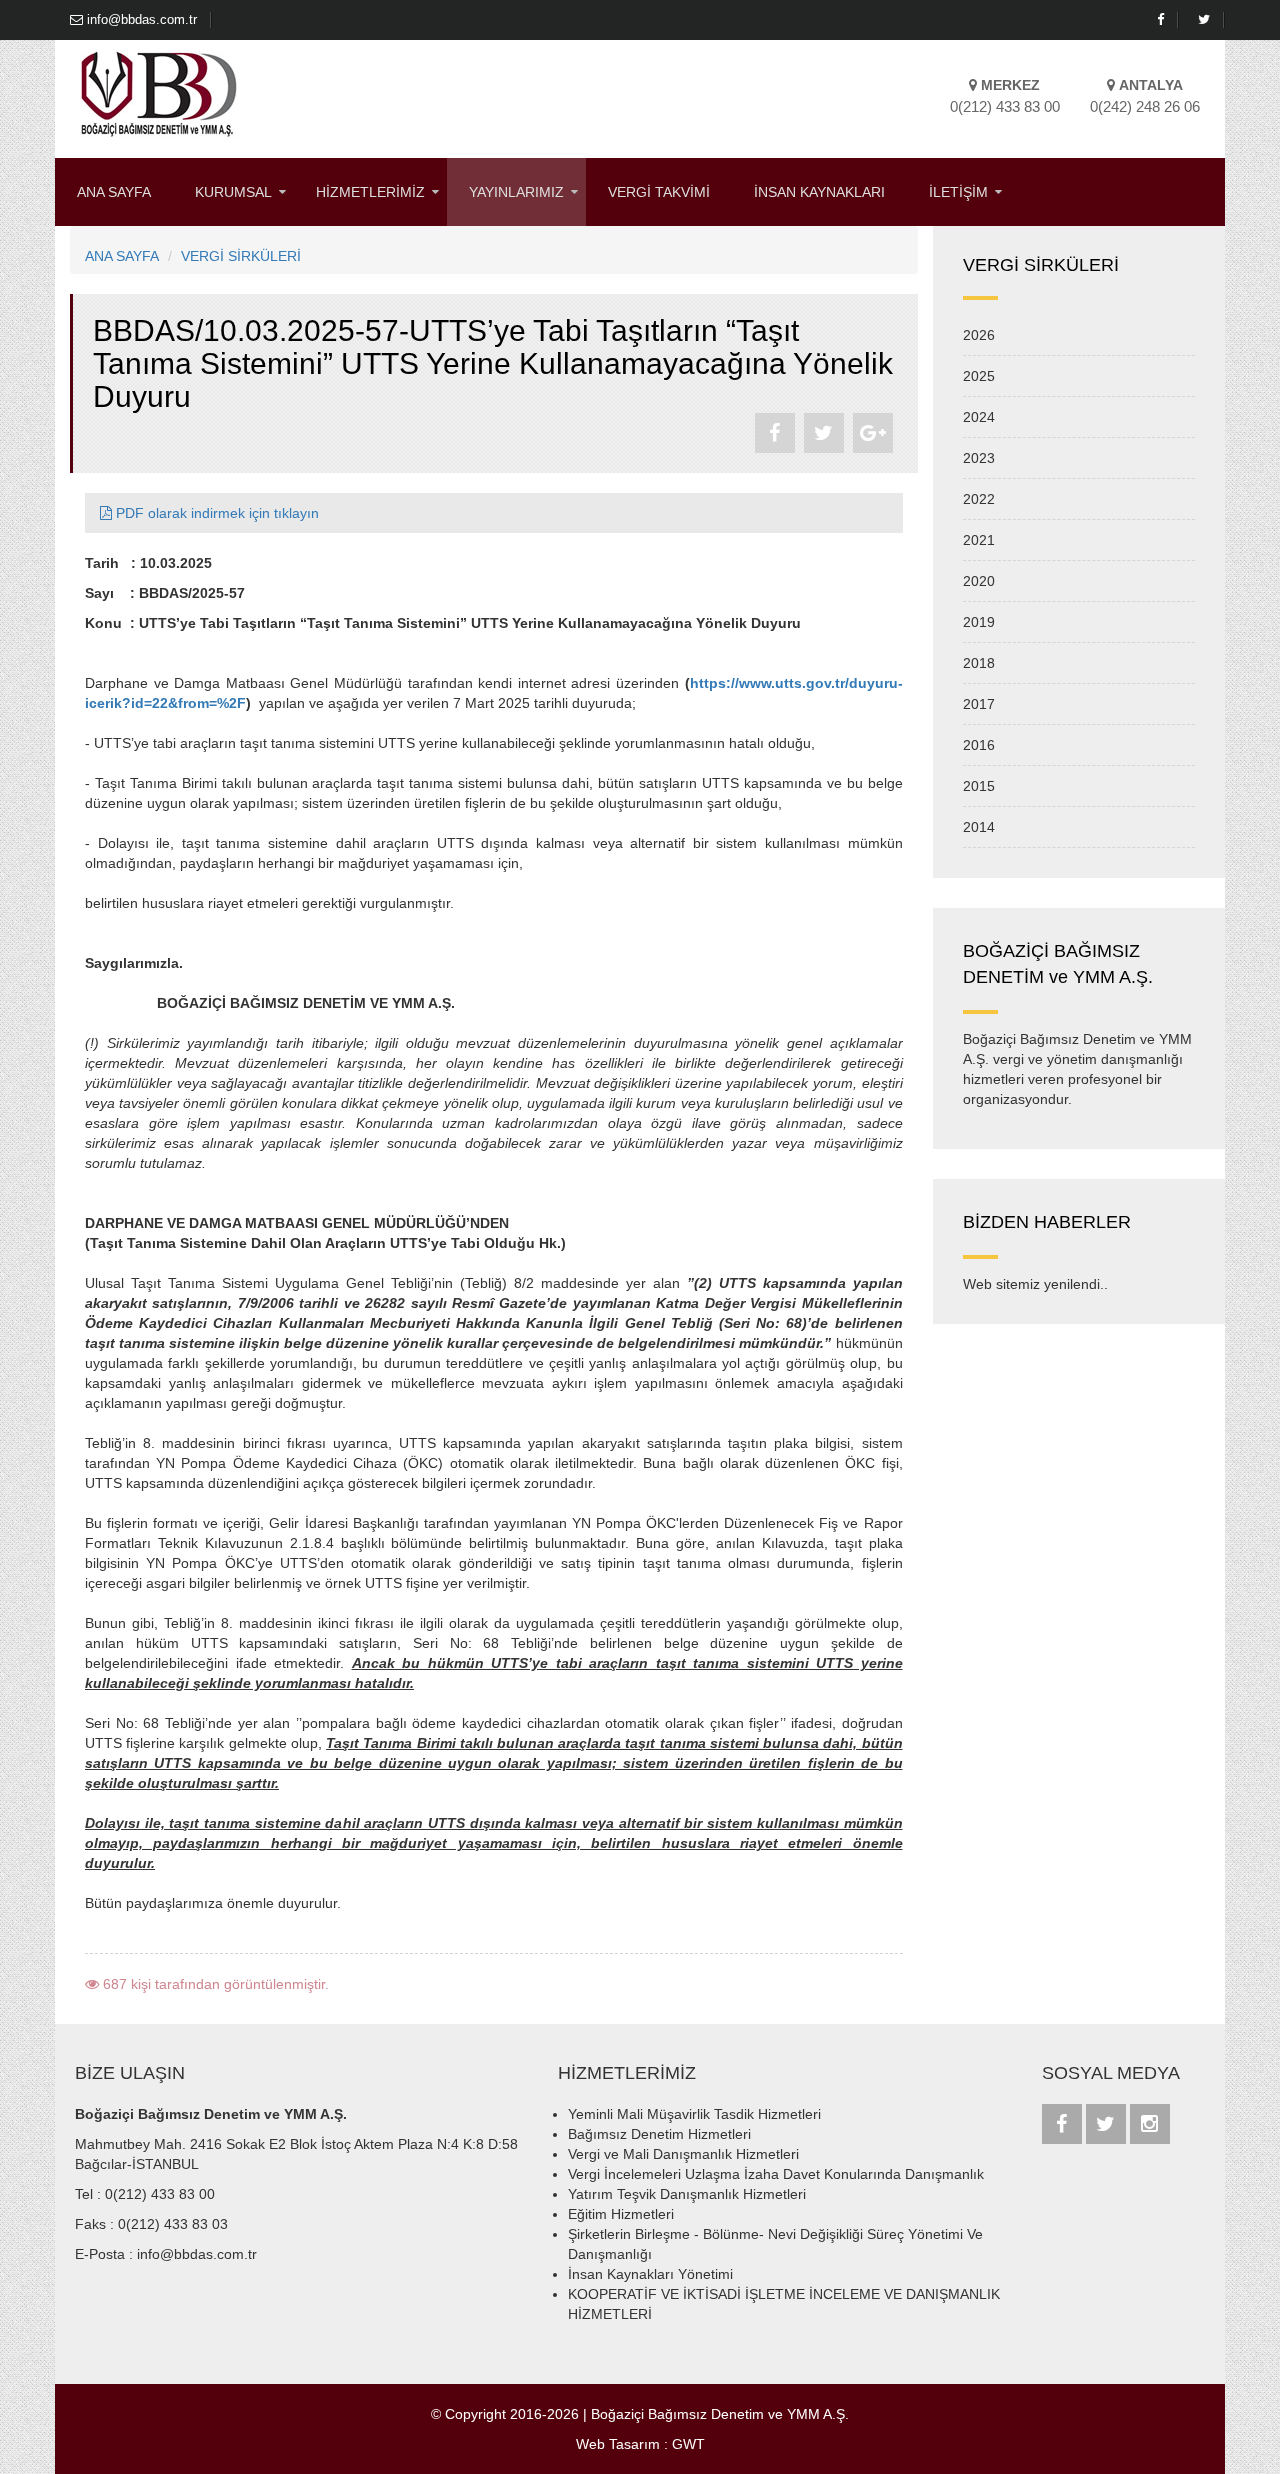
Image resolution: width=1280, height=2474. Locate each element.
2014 (979, 827)
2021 (979, 540)
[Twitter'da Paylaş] (824, 433)
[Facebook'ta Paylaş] (775, 433)
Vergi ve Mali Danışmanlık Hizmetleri (683, 2154)
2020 (979, 581)
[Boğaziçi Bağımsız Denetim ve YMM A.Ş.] (159, 93)
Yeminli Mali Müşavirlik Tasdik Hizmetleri (694, 2114)
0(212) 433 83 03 (173, 2224)
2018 (979, 663)
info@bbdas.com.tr (140, 19)
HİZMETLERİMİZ (370, 192)
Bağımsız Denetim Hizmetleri (659, 2134)
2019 (979, 622)
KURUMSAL (233, 192)
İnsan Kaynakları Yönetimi (650, 2274)
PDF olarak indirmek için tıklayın (215, 513)
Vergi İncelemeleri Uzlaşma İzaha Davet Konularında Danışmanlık (776, 2174)
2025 (979, 376)
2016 (979, 745)
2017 (979, 704)
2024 (979, 417)
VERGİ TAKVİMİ (659, 192)
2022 (979, 499)
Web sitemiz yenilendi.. (1035, 1284)
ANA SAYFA (114, 192)
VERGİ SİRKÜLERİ (241, 256)
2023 (979, 458)
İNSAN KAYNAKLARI (819, 192)
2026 (979, 335)
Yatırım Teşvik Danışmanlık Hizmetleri (687, 2194)
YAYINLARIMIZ (516, 192)
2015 (979, 786)
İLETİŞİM (958, 192)
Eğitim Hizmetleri (621, 2214)
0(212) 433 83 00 (160, 2194)
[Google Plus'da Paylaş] (873, 433)
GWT (688, 2444)
